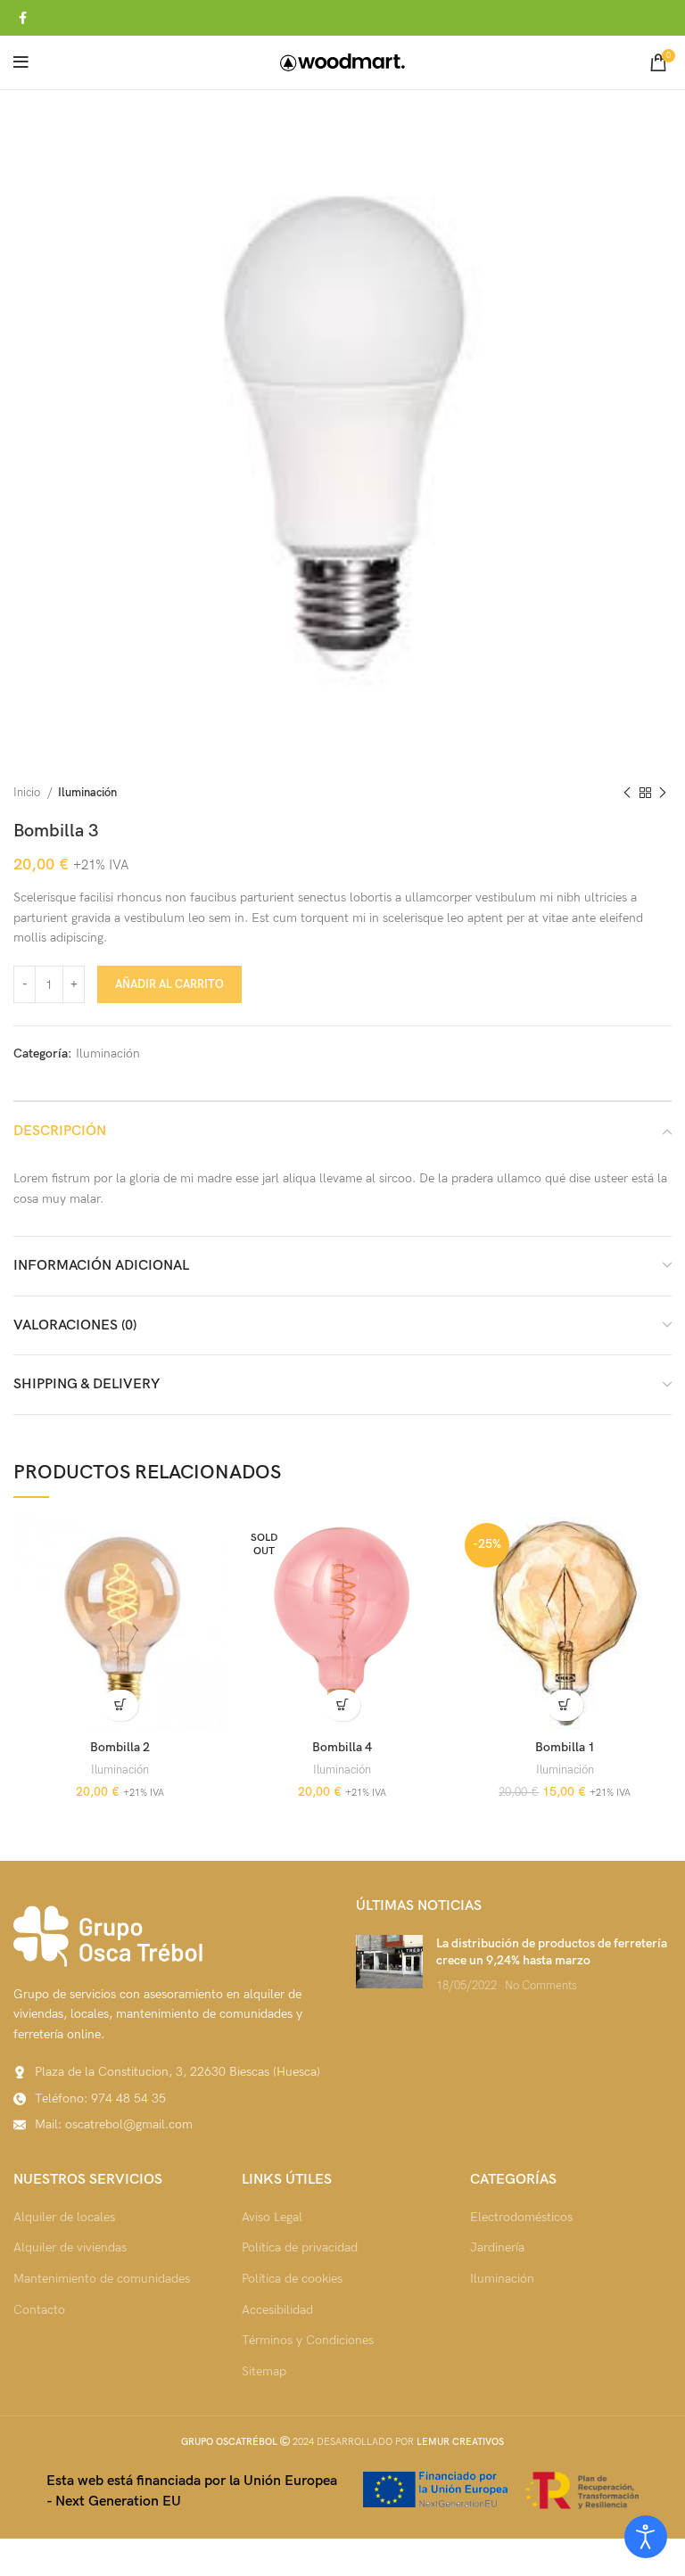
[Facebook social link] (23, 18)
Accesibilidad (277, 2310)
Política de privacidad (300, 2247)
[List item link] (171, 2099)
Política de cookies (292, 2279)
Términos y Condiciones (308, 2340)
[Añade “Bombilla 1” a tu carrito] (565, 1705)
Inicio (28, 793)
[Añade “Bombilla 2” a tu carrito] (120, 1705)
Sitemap (264, 2371)
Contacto (39, 2310)
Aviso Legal (272, 2217)
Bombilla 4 (342, 1747)
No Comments (541, 1986)
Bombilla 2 (120, 1747)
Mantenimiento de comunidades (102, 2279)
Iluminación (87, 793)
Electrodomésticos (521, 2217)
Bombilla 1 (565, 1747)
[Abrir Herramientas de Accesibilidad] (646, 2537)
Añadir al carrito (169, 984)
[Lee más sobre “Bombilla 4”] (342, 1705)
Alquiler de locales (64, 2217)
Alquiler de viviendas (70, 2247)
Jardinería (497, 2247)
